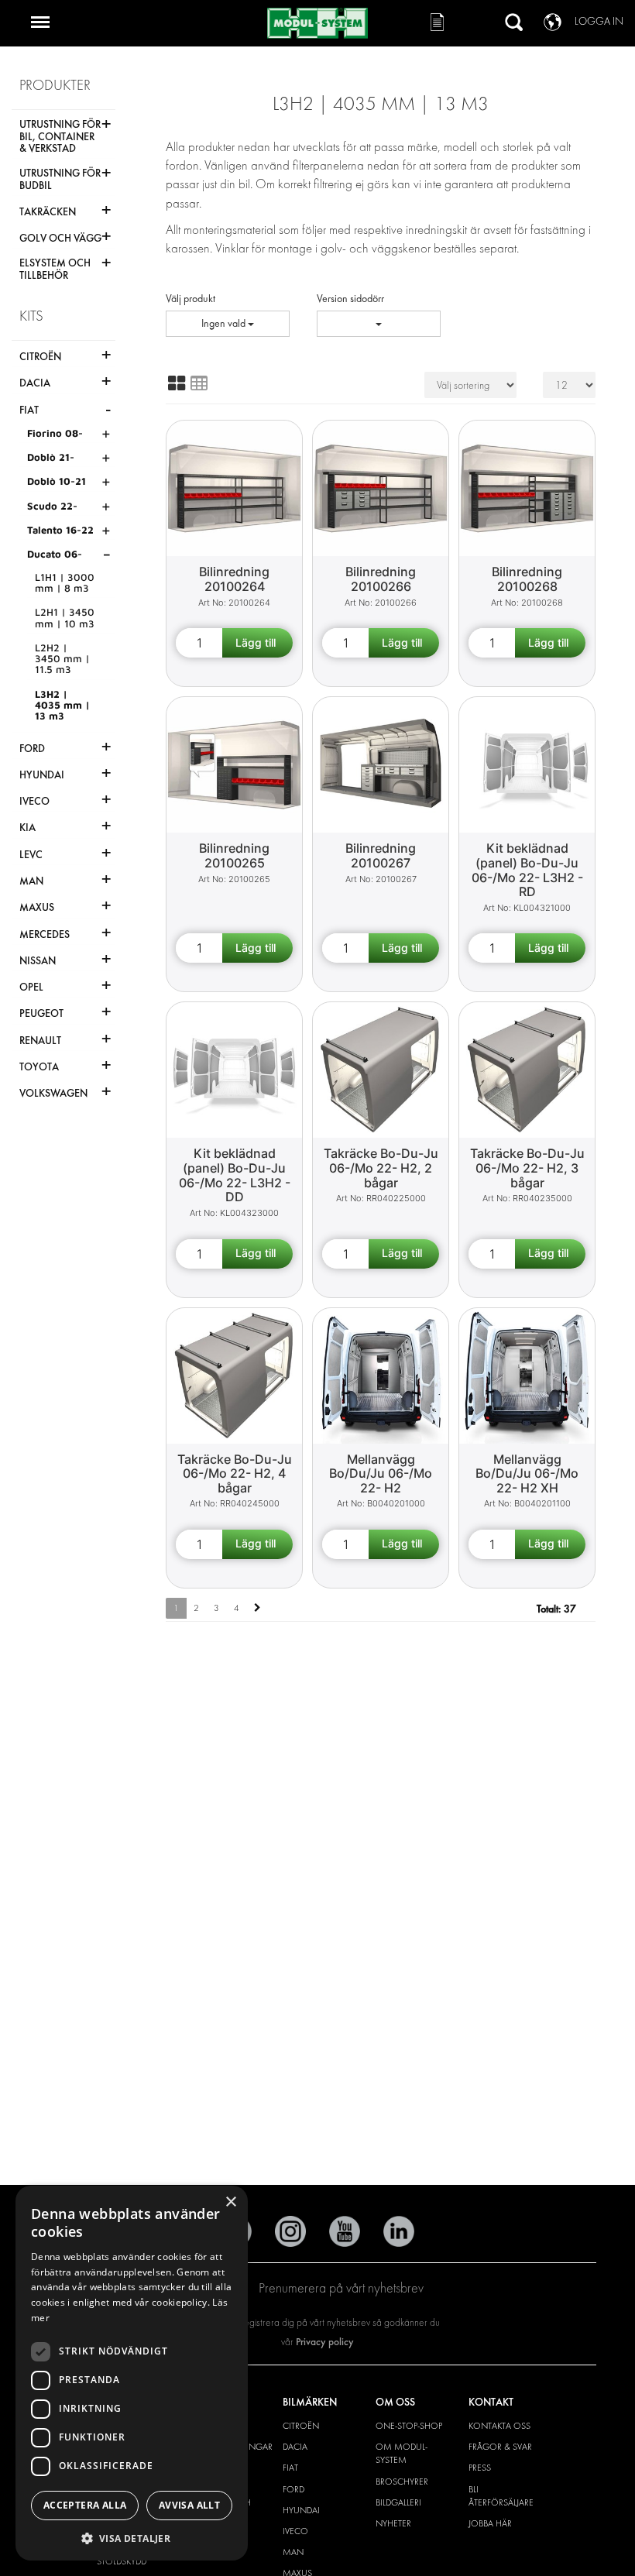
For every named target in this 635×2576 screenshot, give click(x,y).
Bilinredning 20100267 (381, 855)
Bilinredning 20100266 (381, 579)
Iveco (295, 2531)
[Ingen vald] (379, 324)
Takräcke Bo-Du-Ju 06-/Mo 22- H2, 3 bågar (527, 1168)
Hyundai (301, 2510)
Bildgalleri (398, 2502)
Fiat (290, 2468)
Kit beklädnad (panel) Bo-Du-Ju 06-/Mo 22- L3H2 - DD (235, 1175)
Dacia (295, 2447)
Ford (293, 2489)
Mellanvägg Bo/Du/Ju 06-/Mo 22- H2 (381, 1473)
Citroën (301, 2426)
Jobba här (490, 2523)
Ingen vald (225, 323)
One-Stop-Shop (409, 2426)
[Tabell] (199, 383)
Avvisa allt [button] (189, 2505)
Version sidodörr (350, 299)
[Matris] (177, 383)
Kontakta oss (499, 2426)
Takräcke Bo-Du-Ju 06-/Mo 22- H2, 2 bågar (381, 1168)
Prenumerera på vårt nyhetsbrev (341, 2288)
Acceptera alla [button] (85, 2505)
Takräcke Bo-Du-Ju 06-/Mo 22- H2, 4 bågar (235, 1473)
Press (480, 2468)
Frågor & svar (500, 2447)
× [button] (230, 2202)
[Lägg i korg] (257, 643)
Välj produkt (190, 299)
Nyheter (393, 2523)
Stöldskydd (122, 2561)
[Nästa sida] (257, 1608)
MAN (293, 2552)
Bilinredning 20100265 (234, 855)
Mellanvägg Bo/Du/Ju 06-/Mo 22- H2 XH (527, 1473)
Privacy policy (325, 2342)
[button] (132, 2538)
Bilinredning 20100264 (234, 579)
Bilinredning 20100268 (527, 579)
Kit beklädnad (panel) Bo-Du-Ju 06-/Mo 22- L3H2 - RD (527, 870)
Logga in (599, 21)
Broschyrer (402, 2482)
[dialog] (132, 2373)
